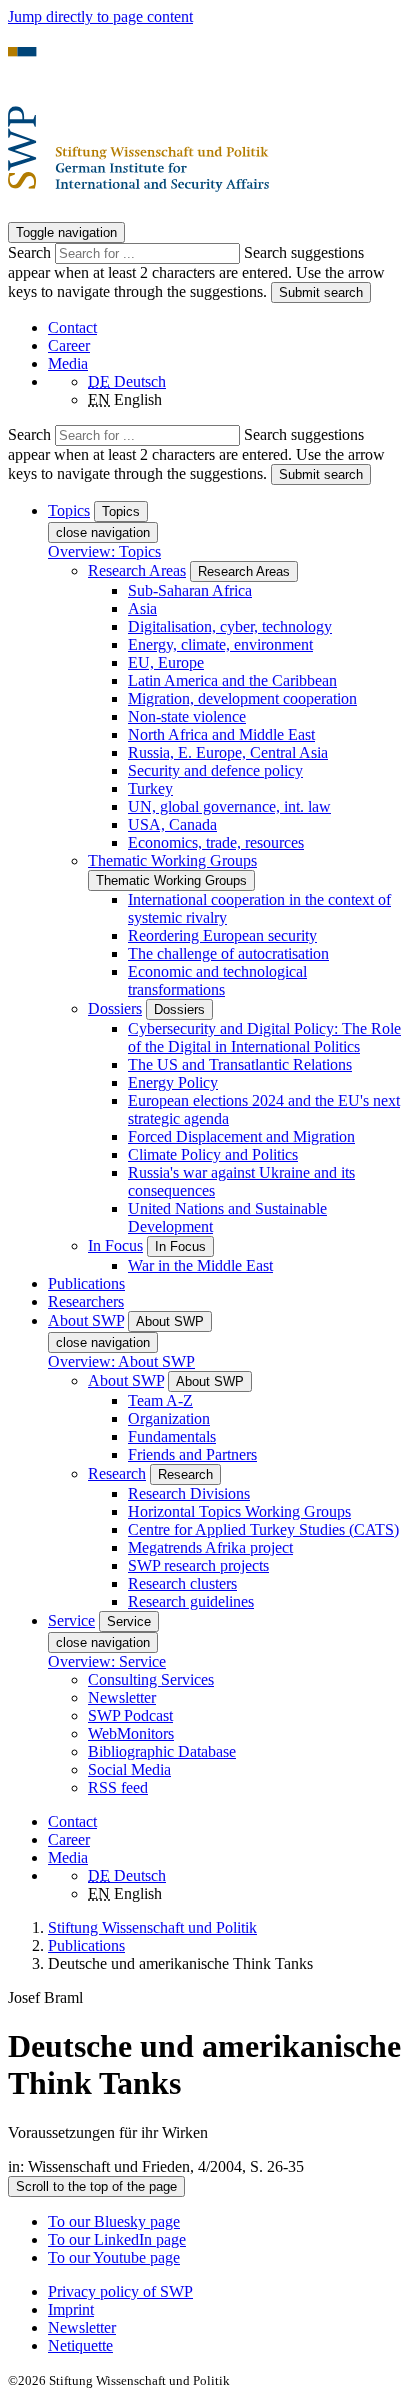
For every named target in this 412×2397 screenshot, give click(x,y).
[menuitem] (226, 2292)
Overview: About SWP (121, 1361)
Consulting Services (151, 1679)
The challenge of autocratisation (228, 953)
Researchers (86, 1301)
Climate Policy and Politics (213, 1154)
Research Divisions (189, 1493)
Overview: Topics (104, 551)
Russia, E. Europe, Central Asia (228, 752)
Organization (169, 1418)
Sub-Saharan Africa (190, 590)
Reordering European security (222, 935)
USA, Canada (172, 824)
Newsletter (122, 1697)
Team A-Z (160, 1400)
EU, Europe (166, 662)
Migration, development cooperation (242, 698)
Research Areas (137, 570)
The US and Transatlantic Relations (240, 1064)
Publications (86, 1283)
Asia (142, 608)
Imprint (71, 2309)
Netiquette (80, 2345)
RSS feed (118, 1787)
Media (68, 363)
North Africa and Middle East (221, 734)
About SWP (126, 1380)
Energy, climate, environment (220, 644)
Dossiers (115, 1008)
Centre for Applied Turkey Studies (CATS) (263, 1529)
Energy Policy (173, 1082)
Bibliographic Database (162, 1751)
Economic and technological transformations (217, 980)
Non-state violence (187, 716)
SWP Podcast (130, 1715)
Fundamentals (172, 1436)
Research (117, 1473)
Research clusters (182, 1583)
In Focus (115, 1245)
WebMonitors (131, 1733)
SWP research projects (198, 1565)
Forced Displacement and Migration (241, 1136)
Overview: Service (107, 1661)
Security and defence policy (215, 770)
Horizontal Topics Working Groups (239, 1511)
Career (69, 345)
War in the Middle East (200, 1265)
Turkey (150, 788)
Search (31, 252)
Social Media (129, 1769)
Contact (72, 327)
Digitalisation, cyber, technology (230, 626)
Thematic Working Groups (172, 860)
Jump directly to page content (100, 16)
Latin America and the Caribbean (232, 680)
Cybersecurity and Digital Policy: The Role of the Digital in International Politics (264, 1037)
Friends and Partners (192, 1454)
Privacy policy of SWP (120, 2291)
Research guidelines (191, 1601)
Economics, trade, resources (216, 842)
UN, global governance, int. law (229, 806)
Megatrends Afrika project (210, 1547)
